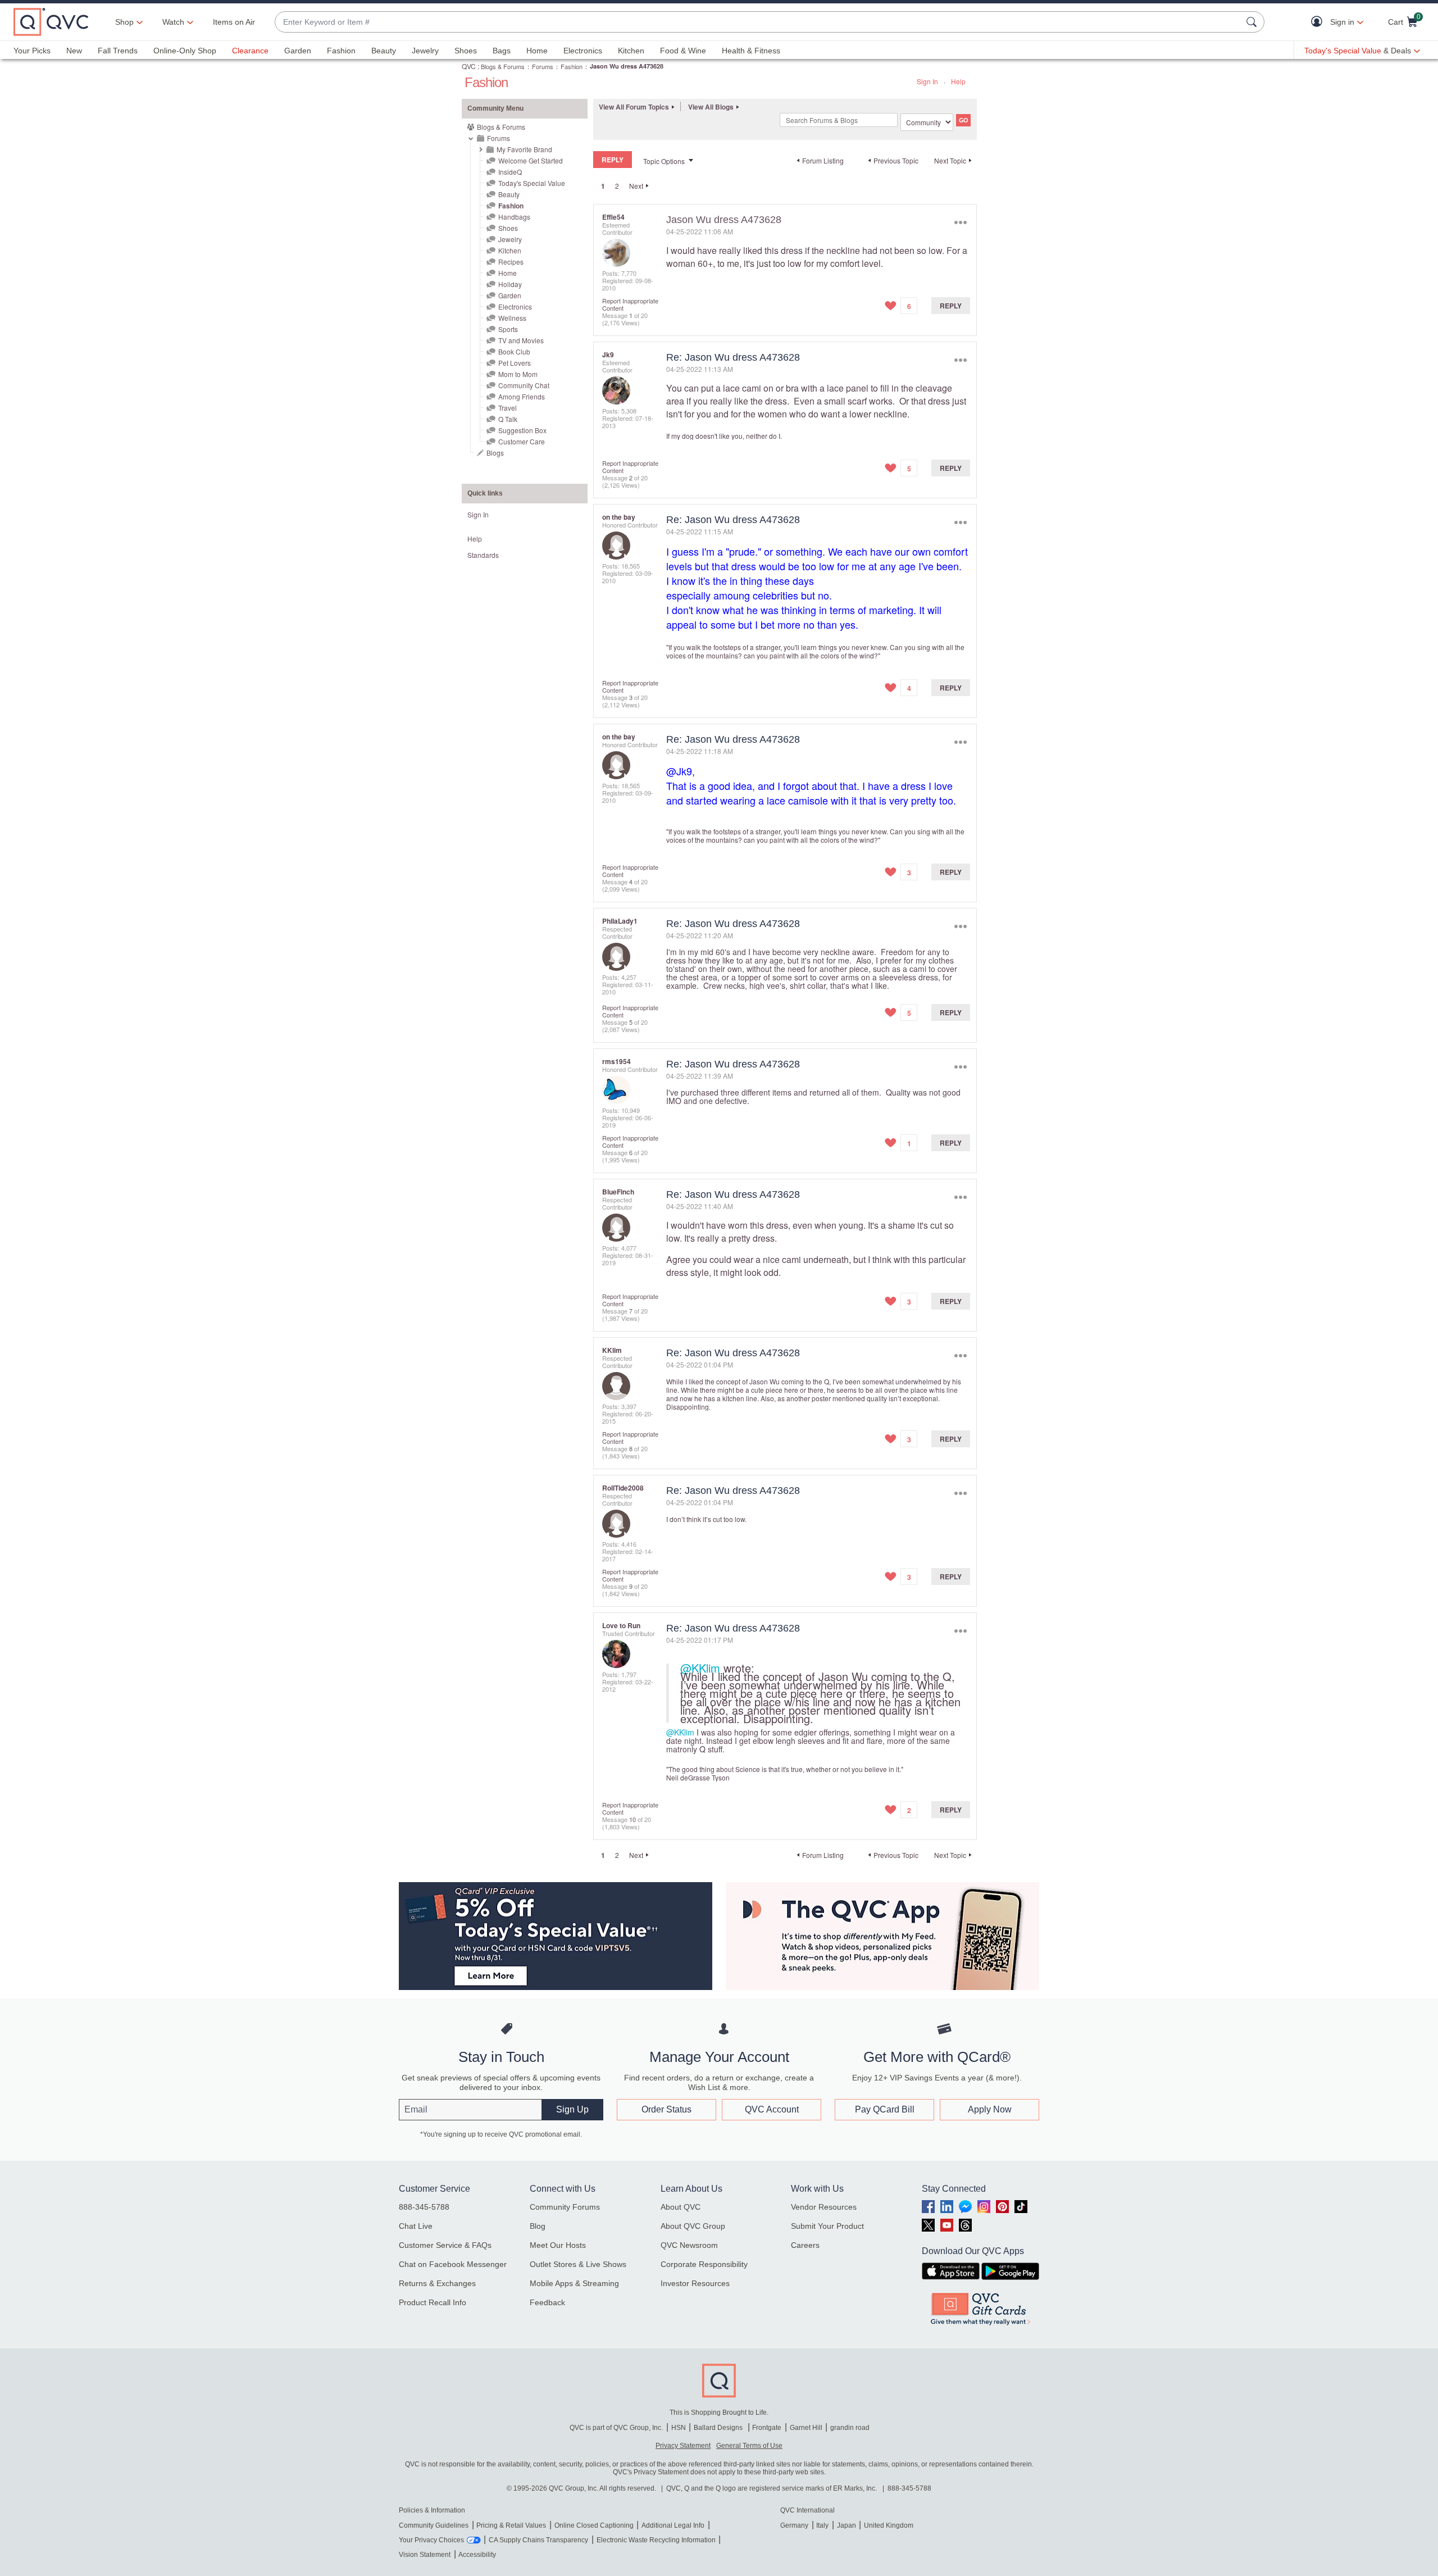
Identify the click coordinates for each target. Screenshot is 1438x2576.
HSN (679, 2428)
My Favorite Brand (524, 149)
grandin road (850, 2428)
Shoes (466, 51)
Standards (483, 555)
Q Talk (508, 419)
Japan (847, 2525)
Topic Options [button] (664, 161)
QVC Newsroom (689, 2245)
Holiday (510, 284)
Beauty (384, 51)
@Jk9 (679, 771)
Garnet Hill (806, 2428)
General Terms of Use (749, 2446)
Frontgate (767, 2428)
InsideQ (510, 172)
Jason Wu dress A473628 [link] (627, 66)
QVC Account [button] (772, 2109)
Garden (298, 51)
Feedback (547, 2302)
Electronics (583, 51)
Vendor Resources (824, 2207)
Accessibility (477, 2555)
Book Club (514, 351)
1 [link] (603, 186)
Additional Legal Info (673, 2525)
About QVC (681, 2207)
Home (537, 51)
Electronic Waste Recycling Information (656, 2540)
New (74, 51)
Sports (508, 329)
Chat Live (416, 2226)
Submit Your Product (827, 2226)
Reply (951, 306)
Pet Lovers (515, 363)
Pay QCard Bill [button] (885, 2109)
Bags (502, 51)
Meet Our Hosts (558, 2245)
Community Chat (524, 385)
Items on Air (234, 22)
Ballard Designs (719, 2428)
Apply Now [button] (990, 2109)
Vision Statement (425, 2555)
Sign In (927, 81)
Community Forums (565, 2207)
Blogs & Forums (503, 66)
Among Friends (522, 396)
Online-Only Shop (185, 51)
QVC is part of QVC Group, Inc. (616, 2428)
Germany (794, 2525)
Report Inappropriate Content (630, 304)
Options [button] (960, 222)
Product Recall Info (433, 2302)
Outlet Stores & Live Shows (578, 2264)
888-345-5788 (424, 2207)
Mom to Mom (518, 374)
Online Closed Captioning (594, 2525)
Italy (822, 2525)
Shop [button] (124, 22)
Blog (538, 2226)
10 (632, 1819)
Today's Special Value (532, 183)
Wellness (512, 318)
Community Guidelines (434, 2525)
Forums (543, 66)
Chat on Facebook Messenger (453, 2264)
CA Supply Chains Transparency (538, 2540)
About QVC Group (693, 2226)
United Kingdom (889, 2525)
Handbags (514, 217)
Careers (805, 2245)
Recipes (511, 262)
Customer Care (522, 441)
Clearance (250, 51)
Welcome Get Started (531, 160)
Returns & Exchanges (437, 2283)
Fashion (341, 51)
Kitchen (631, 51)
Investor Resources (695, 2283)
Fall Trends (118, 51)
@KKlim (700, 1668)
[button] (1319, 22)
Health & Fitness (751, 51)
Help (958, 81)
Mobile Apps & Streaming (574, 2283)
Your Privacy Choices (431, 2540)
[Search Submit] (1253, 22)
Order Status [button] (666, 2109)
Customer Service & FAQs (445, 2245)
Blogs (495, 453)
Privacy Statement (683, 2446)
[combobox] (758, 22)
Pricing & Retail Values (511, 2525)
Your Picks (32, 51)
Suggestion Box (522, 430)
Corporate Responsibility (704, 2264)
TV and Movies (521, 340)
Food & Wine (683, 51)
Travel (508, 408)
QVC (469, 66)
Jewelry (425, 51)
